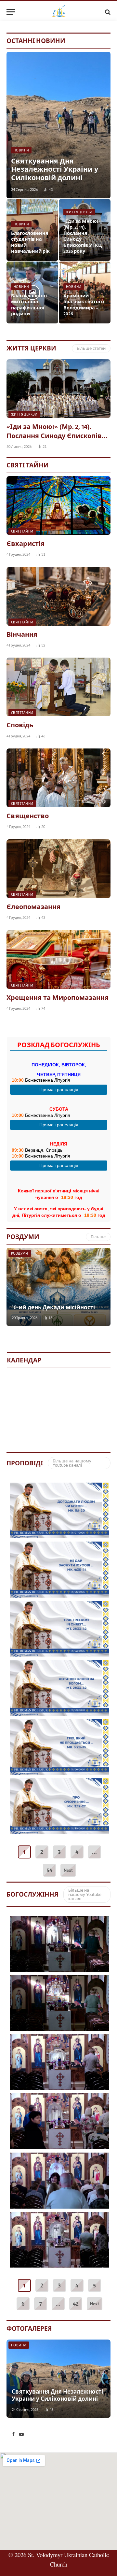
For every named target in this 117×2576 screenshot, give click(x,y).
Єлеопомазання (33, 907)
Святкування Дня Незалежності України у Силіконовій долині (55, 170)
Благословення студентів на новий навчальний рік (30, 243)
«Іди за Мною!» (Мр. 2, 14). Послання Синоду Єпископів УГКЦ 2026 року (83, 237)
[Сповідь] (58, 687)
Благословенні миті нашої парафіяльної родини (29, 305)
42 (76, 2304)
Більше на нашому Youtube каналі (72, 1463)
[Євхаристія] (58, 505)
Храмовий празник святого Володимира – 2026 (84, 305)
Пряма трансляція (59, 1089)
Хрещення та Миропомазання (58, 998)
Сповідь (20, 726)
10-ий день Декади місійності (53, 1308)
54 (49, 1870)
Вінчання (22, 635)
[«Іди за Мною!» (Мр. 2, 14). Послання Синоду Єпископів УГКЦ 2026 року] (58, 389)
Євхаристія (26, 544)
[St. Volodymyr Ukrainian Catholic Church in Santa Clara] (59, 12)
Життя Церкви (31, 348)
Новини (19, 2345)
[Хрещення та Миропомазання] (58, 960)
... (94, 1852)
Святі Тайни (28, 465)
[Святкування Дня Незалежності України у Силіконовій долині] (58, 125)
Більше (98, 1237)
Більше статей (91, 348)
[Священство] (58, 778)
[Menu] (11, 12)
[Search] (107, 12)
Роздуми (23, 1237)
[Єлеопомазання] (58, 869)
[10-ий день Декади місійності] (58, 1287)
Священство (28, 817)
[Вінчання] (58, 596)
